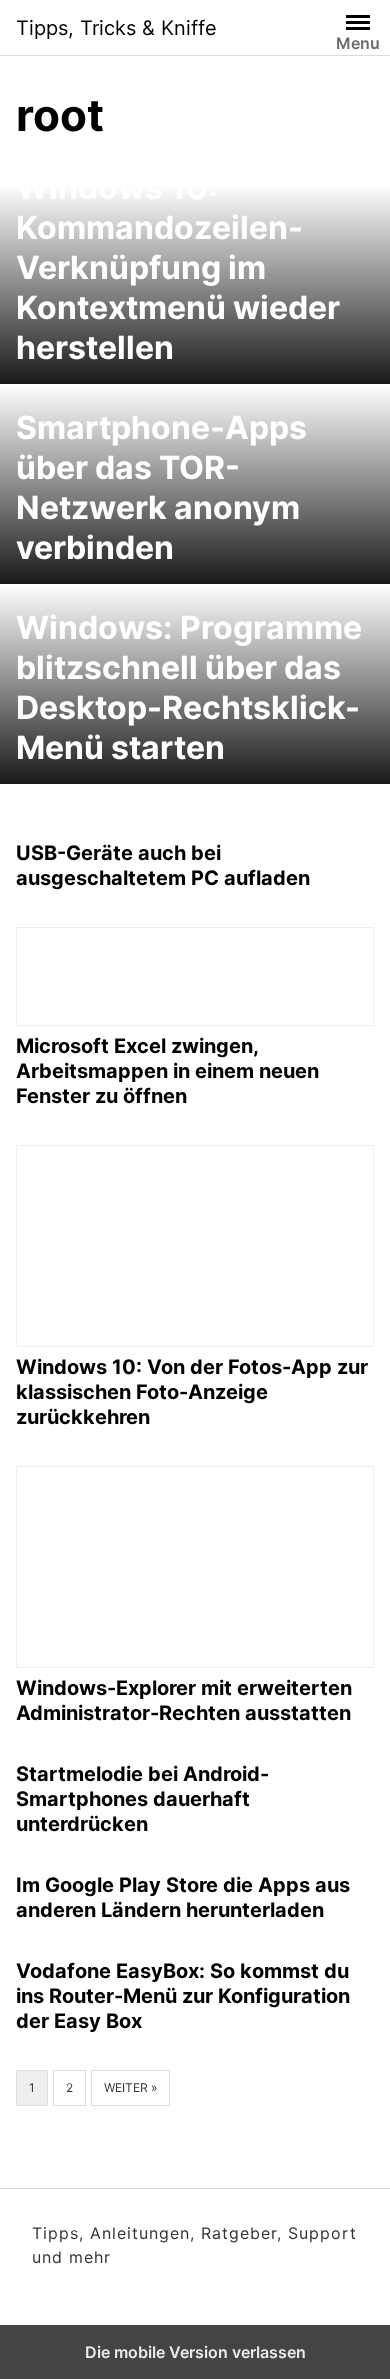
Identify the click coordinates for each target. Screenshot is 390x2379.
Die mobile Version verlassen (195, 2352)
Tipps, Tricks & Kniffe (116, 28)
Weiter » (130, 2087)
